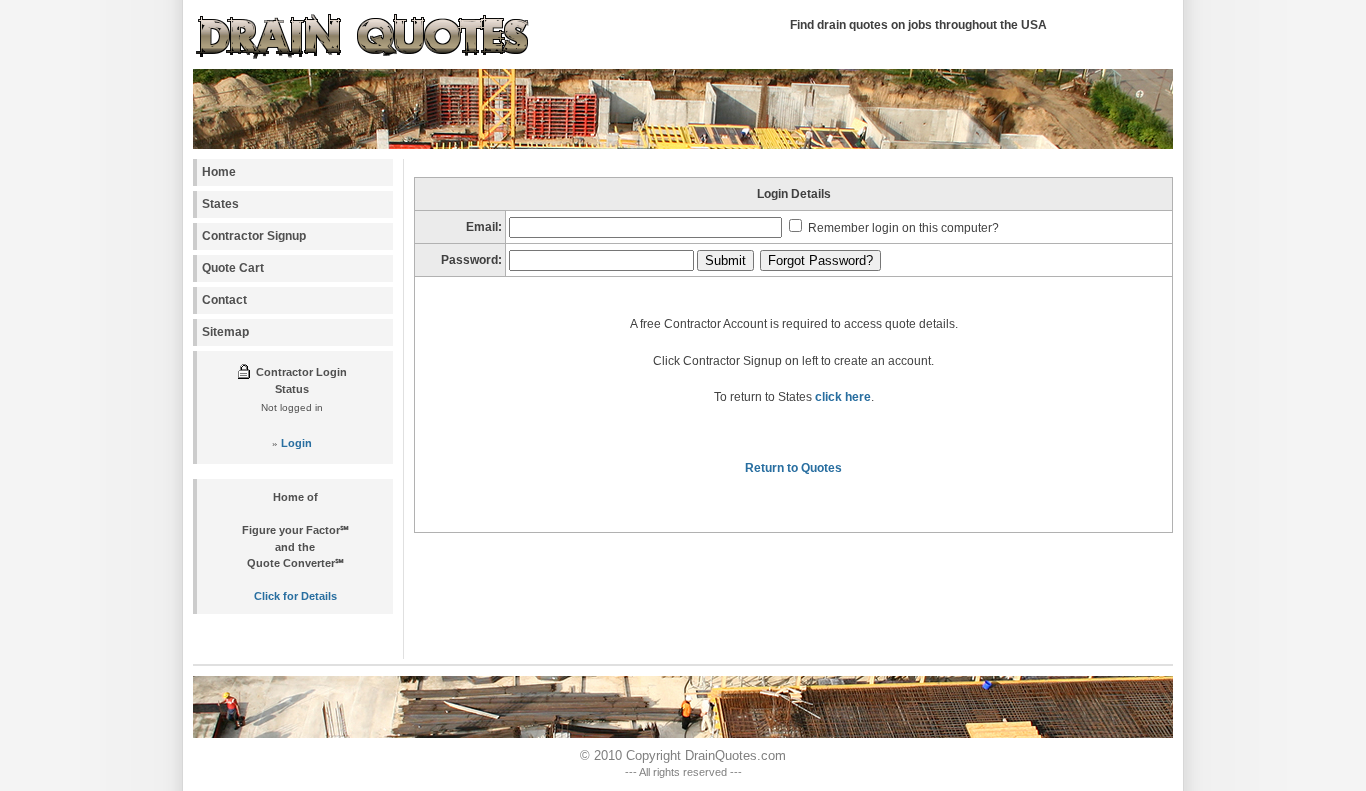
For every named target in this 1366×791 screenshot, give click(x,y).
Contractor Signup (254, 236)
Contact (224, 300)
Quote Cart (233, 268)
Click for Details (295, 596)
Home (219, 172)
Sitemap (225, 332)
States (220, 204)
